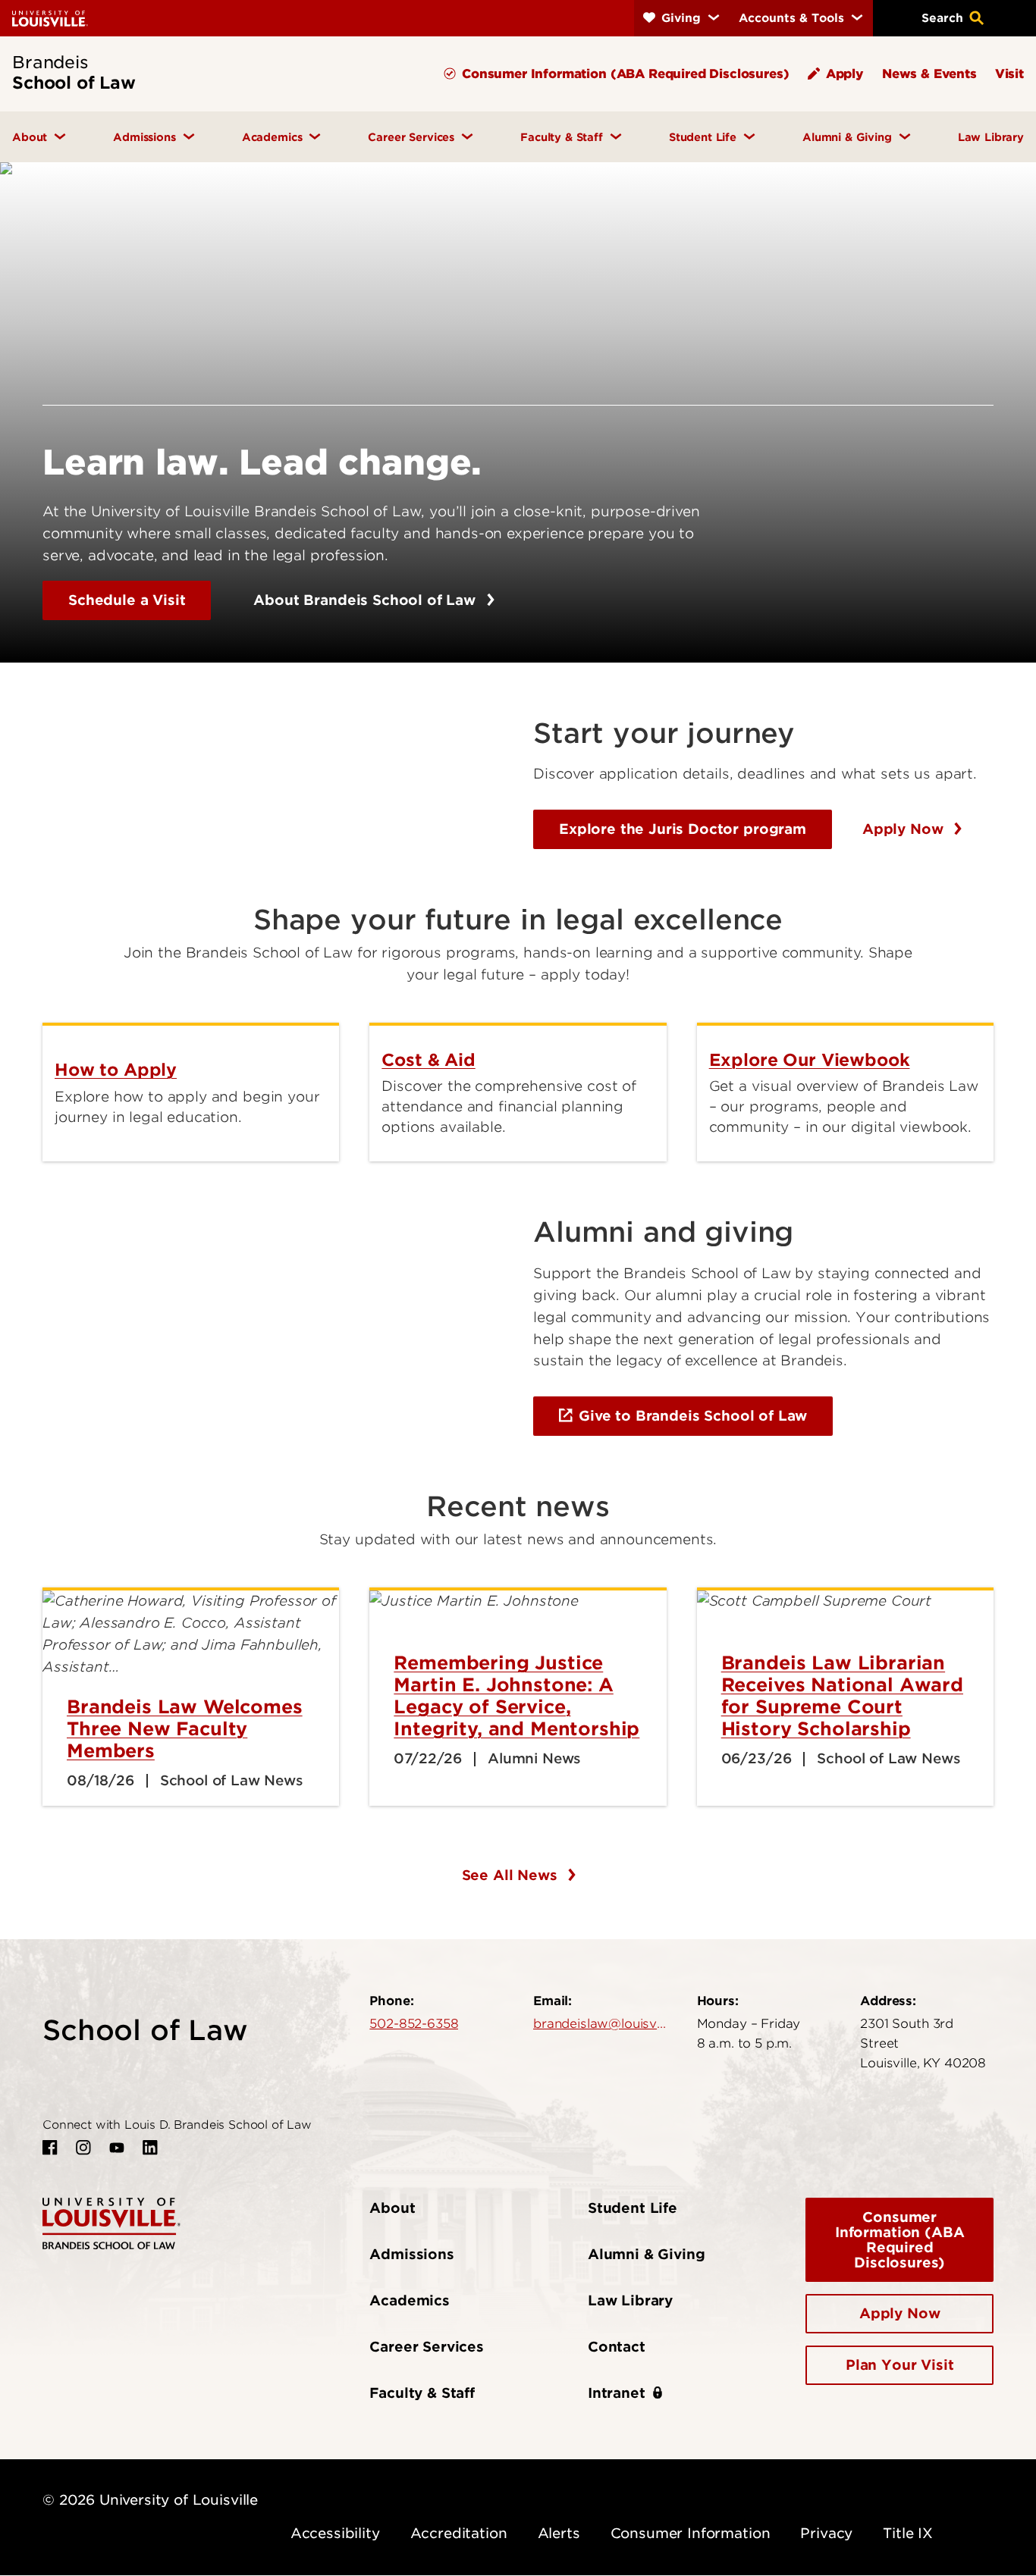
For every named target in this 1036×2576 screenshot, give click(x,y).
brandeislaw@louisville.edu (600, 2023)
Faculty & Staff (422, 2393)
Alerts (559, 2533)
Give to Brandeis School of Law (693, 1416)
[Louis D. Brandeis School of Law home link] (111, 2222)
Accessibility (335, 2533)
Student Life (633, 2208)
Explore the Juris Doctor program (683, 829)
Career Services (427, 2347)
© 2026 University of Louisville (150, 2500)
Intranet (617, 2393)
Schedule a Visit (127, 600)
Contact (617, 2347)
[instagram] (83, 2148)
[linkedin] (150, 2148)
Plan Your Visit (900, 2365)
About (392, 2208)
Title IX (908, 2533)
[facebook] (50, 2148)
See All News (512, 1875)
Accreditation (459, 2533)
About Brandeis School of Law (366, 600)
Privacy (826, 2533)
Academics (410, 2300)
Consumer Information (691, 2533)
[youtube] (117, 2148)
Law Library (630, 2300)
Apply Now (905, 829)
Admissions (411, 2254)
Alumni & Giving (647, 2254)
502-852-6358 (414, 2023)
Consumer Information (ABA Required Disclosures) (899, 2240)
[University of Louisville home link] (50, 18)
